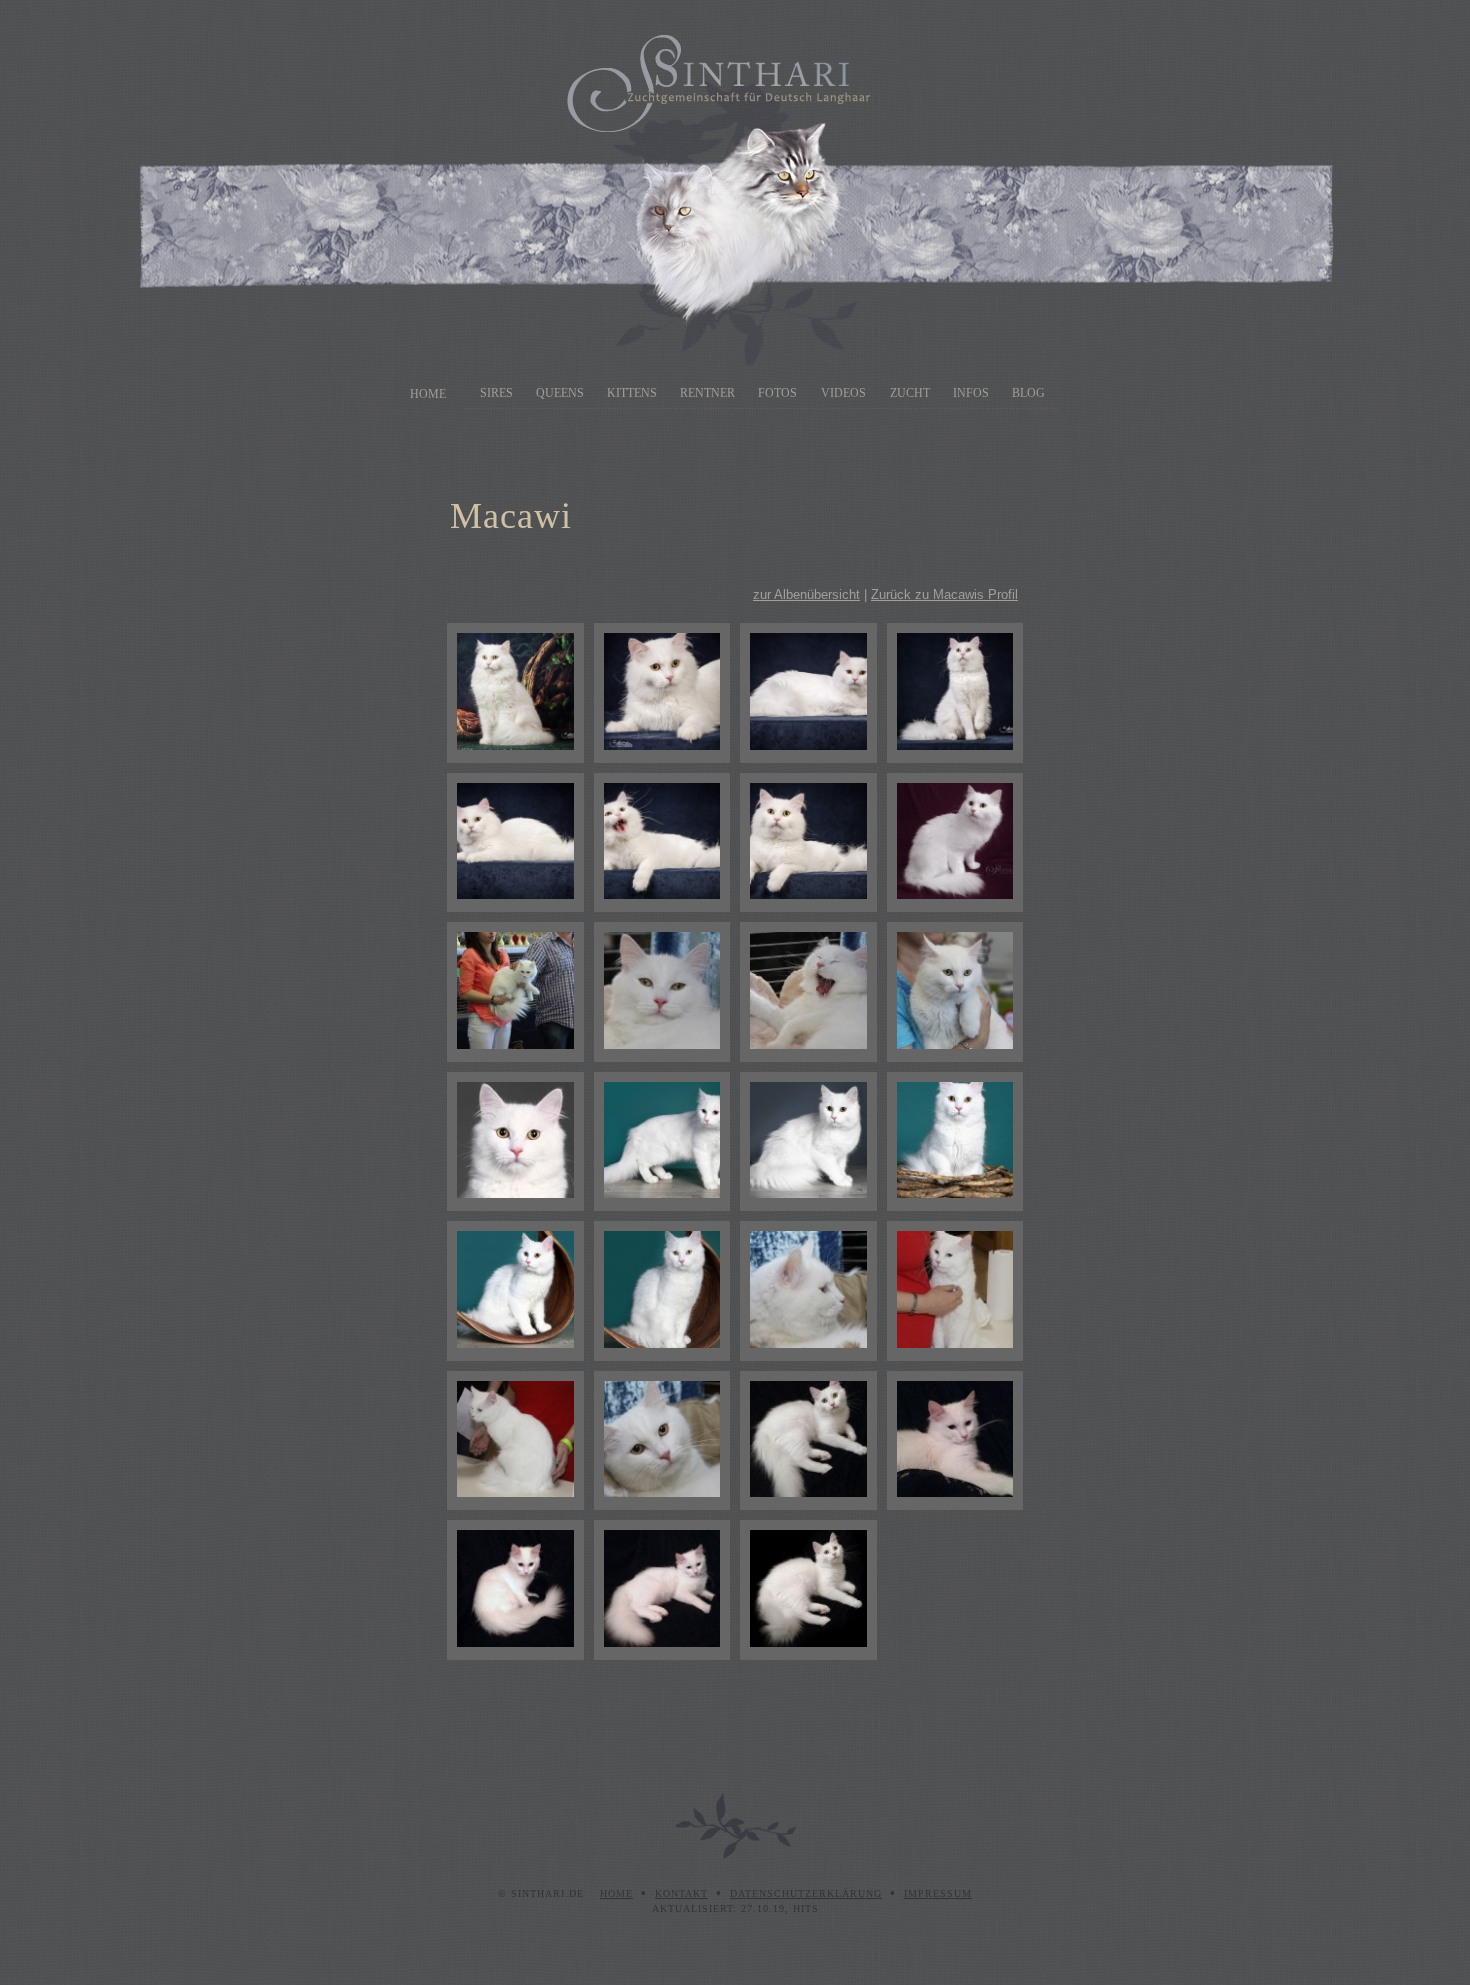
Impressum (938, 1893)
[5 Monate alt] (808, 1441)
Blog (1028, 393)
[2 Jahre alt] (662, 693)
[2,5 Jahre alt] (515, 693)
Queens (560, 393)
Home (428, 394)
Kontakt (681, 1893)
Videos (843, 393)
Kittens (632, 393)
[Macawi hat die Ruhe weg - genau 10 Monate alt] (808, 992)
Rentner (707, 393)
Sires (496, 393)
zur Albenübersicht (806, 594)
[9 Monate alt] (515, 1142)
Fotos (777, 393)
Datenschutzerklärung (806, 1893)
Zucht (910, 393)
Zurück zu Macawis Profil (944, 594)
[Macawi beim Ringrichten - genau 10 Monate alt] (515, 992)
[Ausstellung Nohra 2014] (955, 1291)
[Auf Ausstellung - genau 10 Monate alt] (662, 992)
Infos (971, 393)
